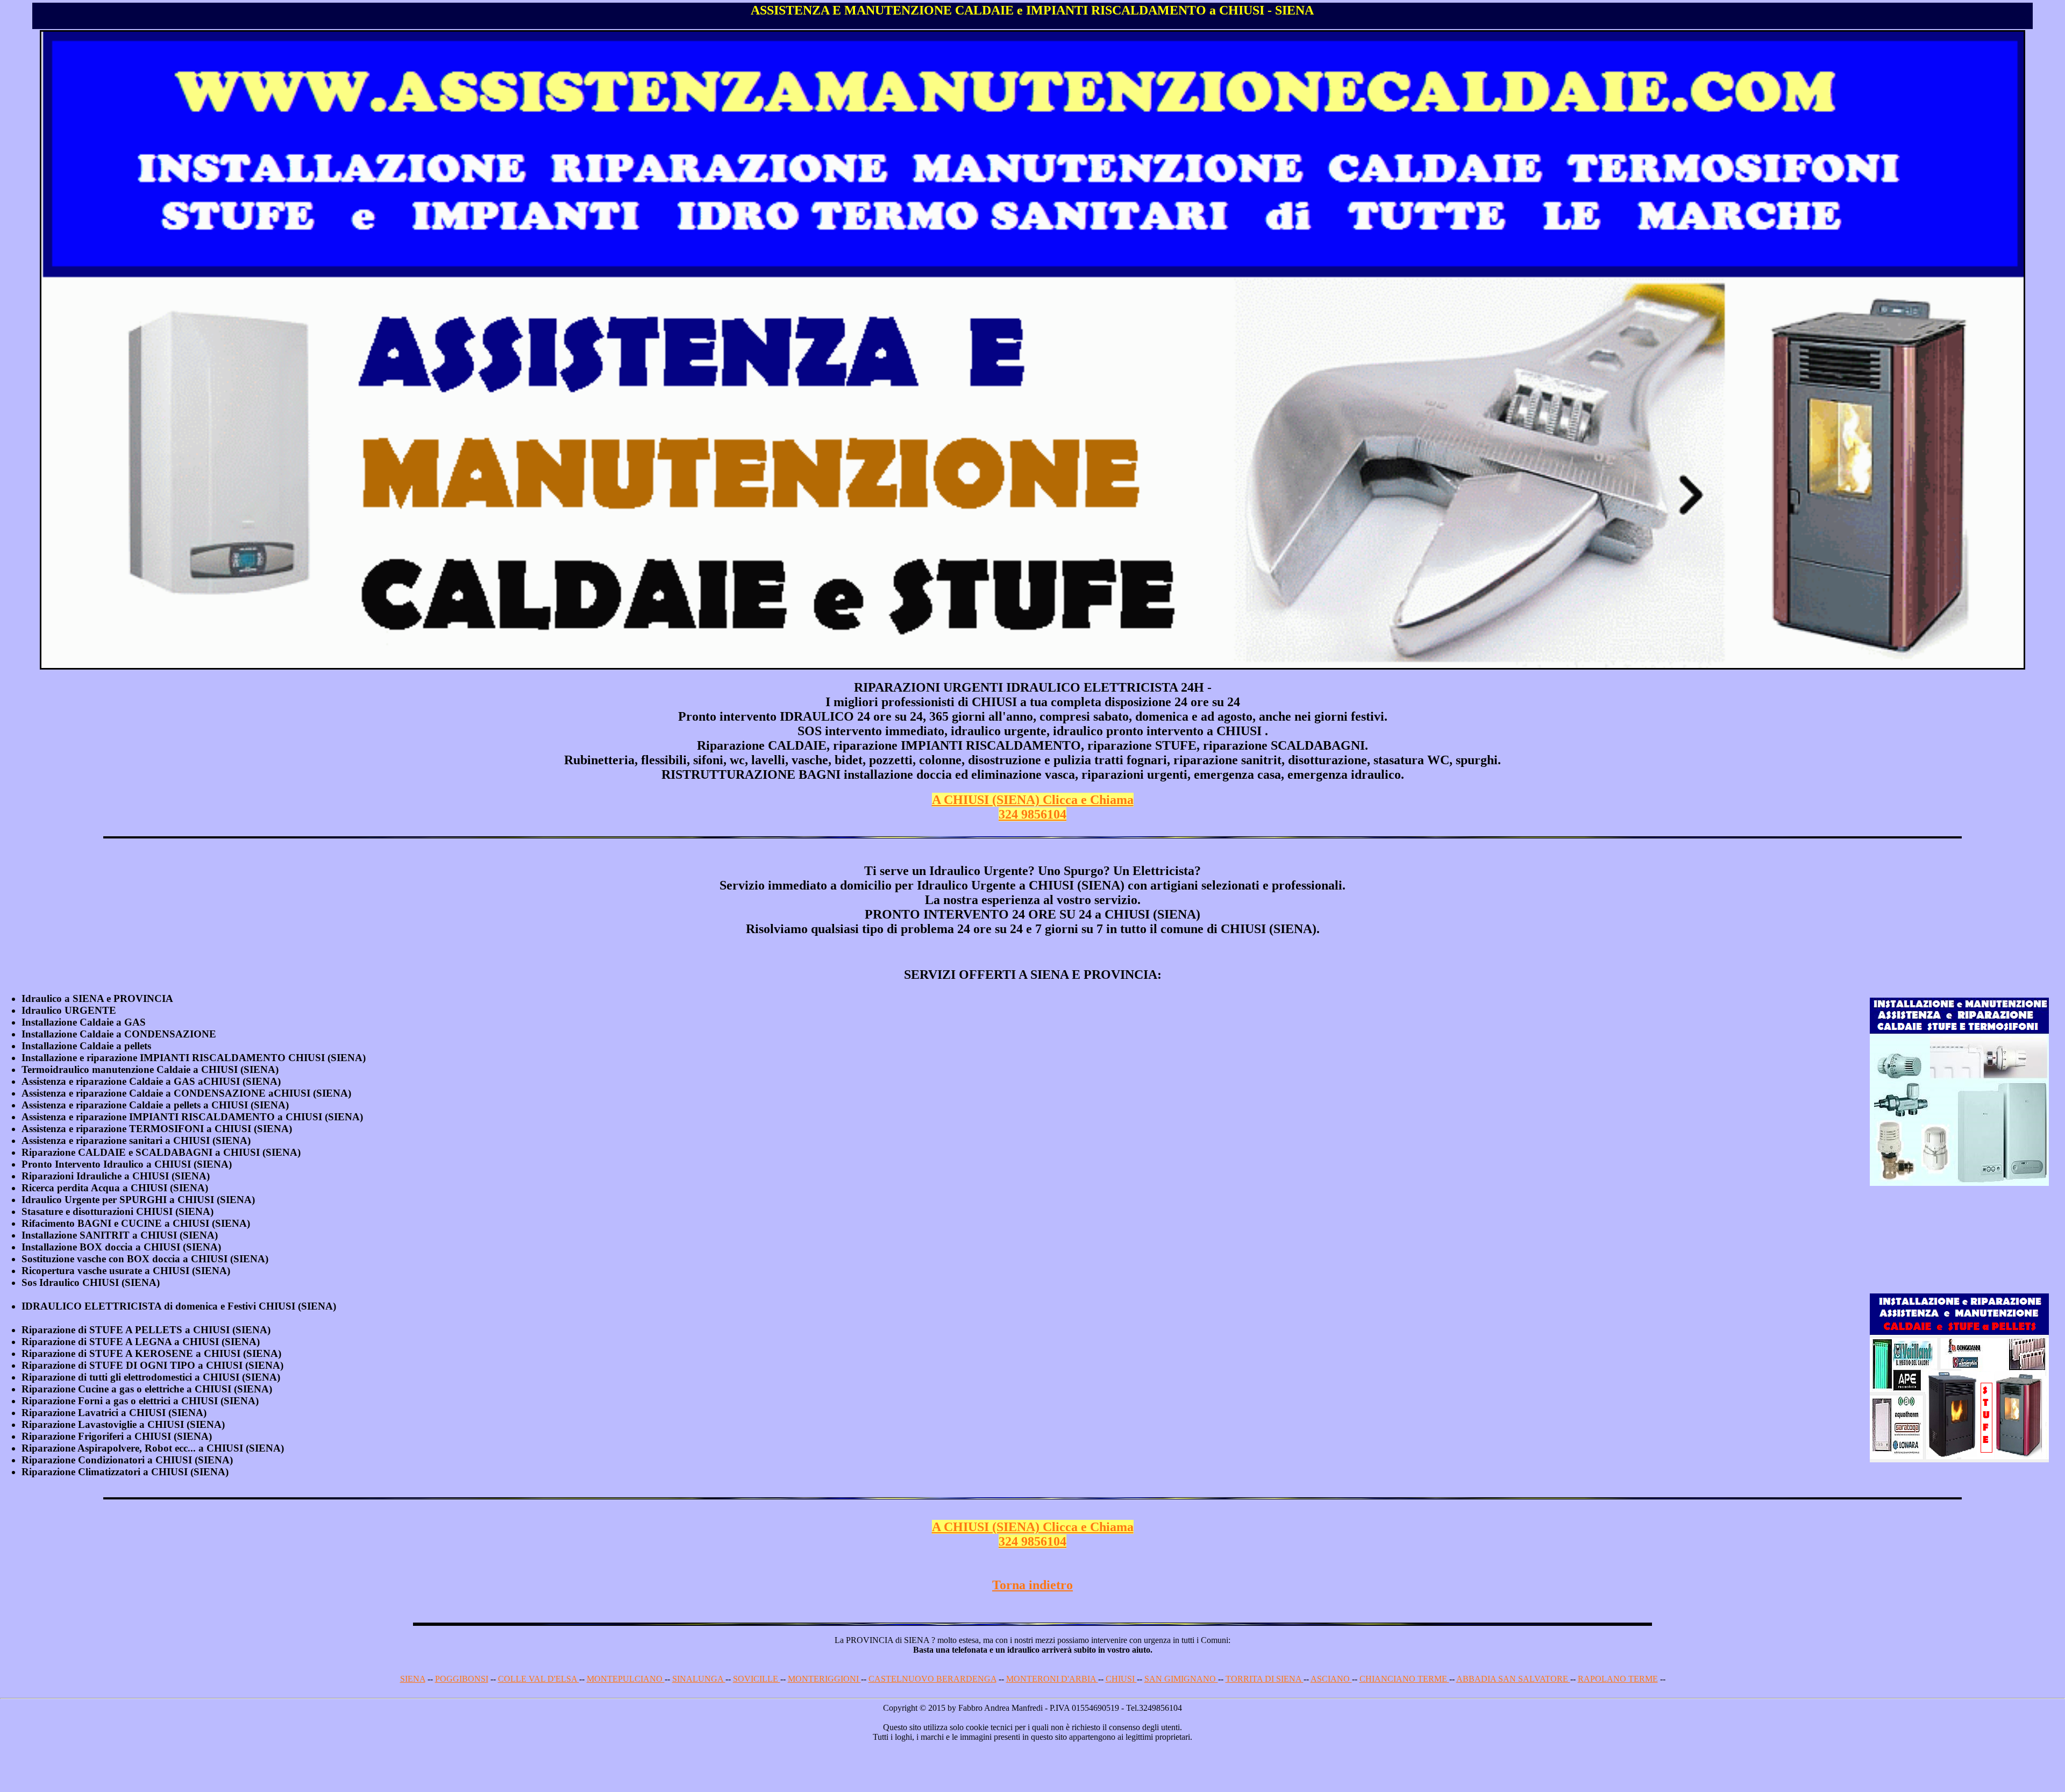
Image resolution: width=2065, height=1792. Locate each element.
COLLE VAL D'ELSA (539, 1679)
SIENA (413, 1679)
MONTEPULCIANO (626, 1679)
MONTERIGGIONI (824, 1679)
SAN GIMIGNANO (1181, 1679)
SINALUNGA (699, 1679)
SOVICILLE (757, 1679)
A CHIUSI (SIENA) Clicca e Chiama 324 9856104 (1033, 807)
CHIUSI (1121, 1679)
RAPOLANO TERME (1618, 1679)
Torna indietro (1032, 1585)
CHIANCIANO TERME (1404, 1679)
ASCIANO (1331, 1679)
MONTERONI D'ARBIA (1052, 1679)
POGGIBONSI (462, 1679)
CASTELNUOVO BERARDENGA (932, 1679)
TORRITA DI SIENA (1265, 1679)
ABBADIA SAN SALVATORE (1513, 1679)
